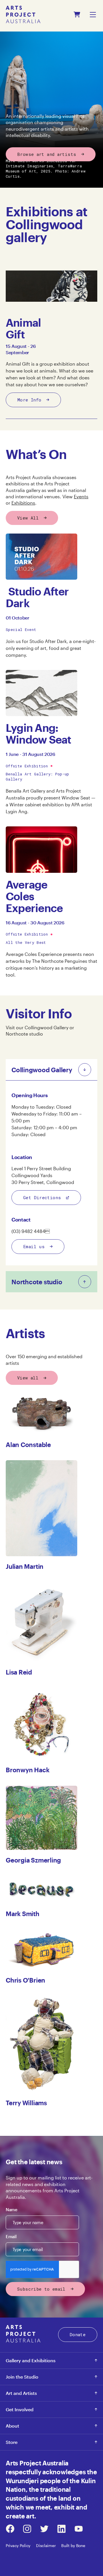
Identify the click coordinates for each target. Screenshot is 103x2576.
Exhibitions (23, 503)
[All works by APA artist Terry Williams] (41, 2044)
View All (28, 518)
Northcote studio (24, 1034)
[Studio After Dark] (41, 557)
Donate (78, 2334)
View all (28, 1378)
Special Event (21, 630)
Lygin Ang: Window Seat (38, 734)
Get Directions (42, 1197)
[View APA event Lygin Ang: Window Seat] (41, 693)
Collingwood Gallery (47, 1027)
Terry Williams (26, 2103)
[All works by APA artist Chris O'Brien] (41, 1950)
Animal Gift (23, 328)
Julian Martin (25, 1566)
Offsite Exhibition (27, 766)
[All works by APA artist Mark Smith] (41, 1890)
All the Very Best (26, 942)
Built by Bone (73, 2545)
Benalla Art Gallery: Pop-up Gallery (37, 777)
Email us (34, 1246)
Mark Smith (23, 1914)
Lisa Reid (19, 1672)
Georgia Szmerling (33, 1860)
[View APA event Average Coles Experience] (41, 849)
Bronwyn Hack (27, 1770)
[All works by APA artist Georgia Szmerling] (41, 1818)
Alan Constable (28, 1444)
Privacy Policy (18, 2545)
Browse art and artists (47, 154)
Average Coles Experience (34, 896)
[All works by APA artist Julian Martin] (41, 1508)
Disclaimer (46, 2545)
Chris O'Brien (25, 1980)
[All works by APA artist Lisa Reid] (41, 1622)
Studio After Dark (37, 597)
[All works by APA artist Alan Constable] (41, 1414)
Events (81, 496)
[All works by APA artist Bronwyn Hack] (41, 1724)
